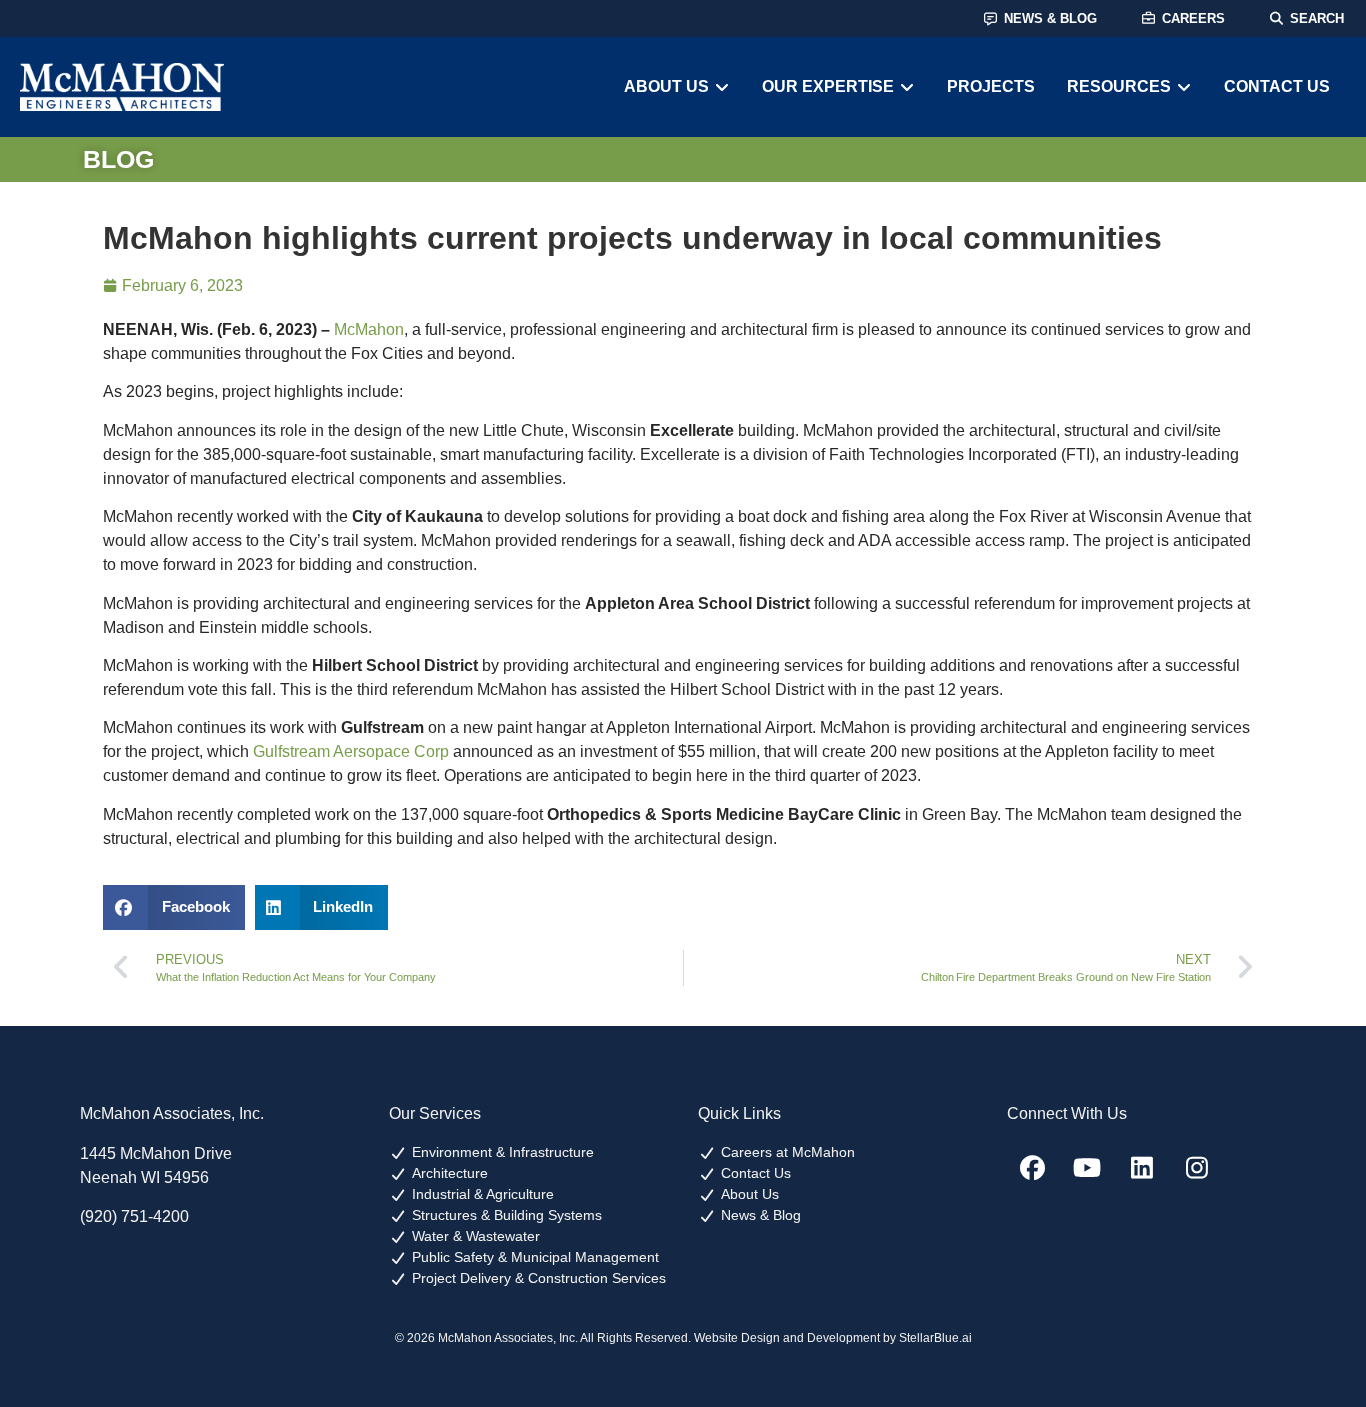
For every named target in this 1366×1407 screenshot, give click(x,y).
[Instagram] (1197, 1167)
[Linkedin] (1142, 1167)
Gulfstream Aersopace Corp (351, 751)
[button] (174, 907)
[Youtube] (1087, 1167)
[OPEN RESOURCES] (1184, 87)
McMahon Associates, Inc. (172, 1113)
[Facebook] (1032, 1167)
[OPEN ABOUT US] (722, 87)
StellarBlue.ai (935, 1338)
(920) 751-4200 (134, 1216)
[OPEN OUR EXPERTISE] (907, 87)
